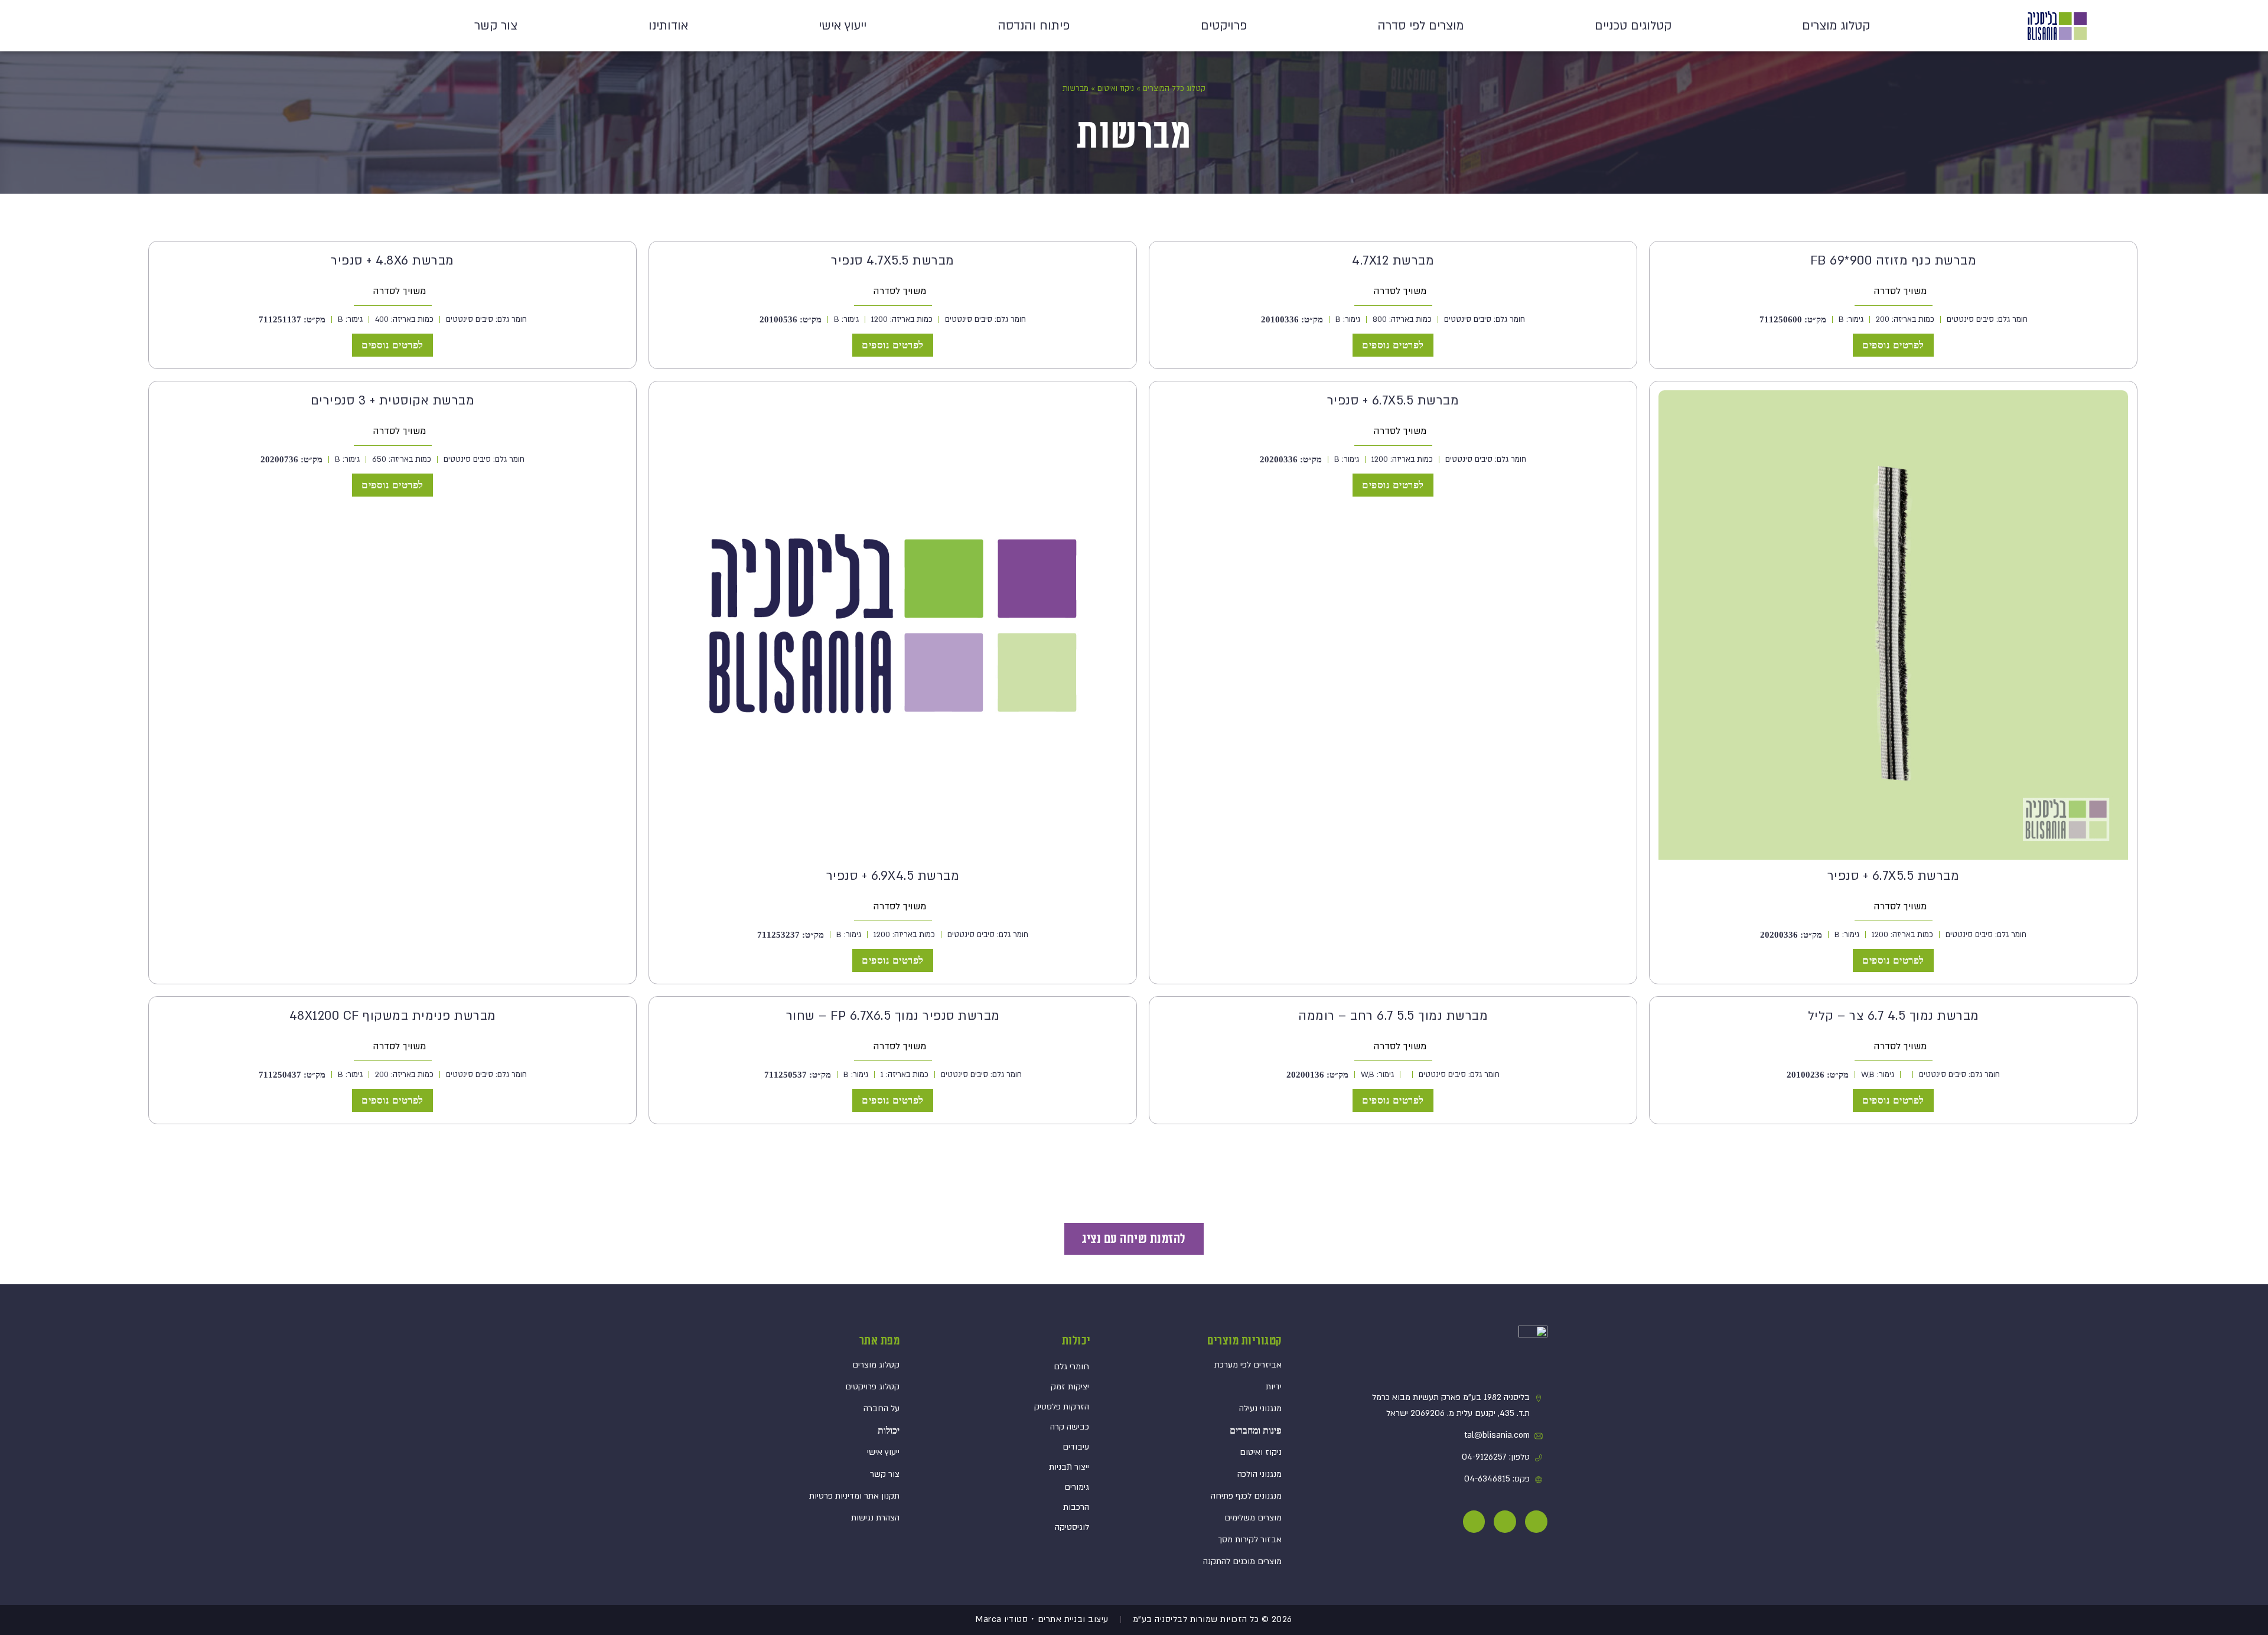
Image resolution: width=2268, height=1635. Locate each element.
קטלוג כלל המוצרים (1174, 89)
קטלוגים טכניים (1633, 26)
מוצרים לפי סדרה (1420, 26)
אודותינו (668, 26)
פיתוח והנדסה (1034, 26)
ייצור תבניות (1069, 1467)
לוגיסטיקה (1072, 1527)
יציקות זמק (1070, 1387)
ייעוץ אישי (843, 26)
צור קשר (496, 26)
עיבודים (1076, 1447)
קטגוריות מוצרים (1244, 1341)
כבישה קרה (1070, 1427)
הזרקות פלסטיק (1062, 1407)
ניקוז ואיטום (1116, 89)
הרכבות (1076, 1507)
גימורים (1077, 1487)
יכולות (1076, 1341)
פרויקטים (1224, 26)
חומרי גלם (1071, 1367)
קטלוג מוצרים (1836, 26)
